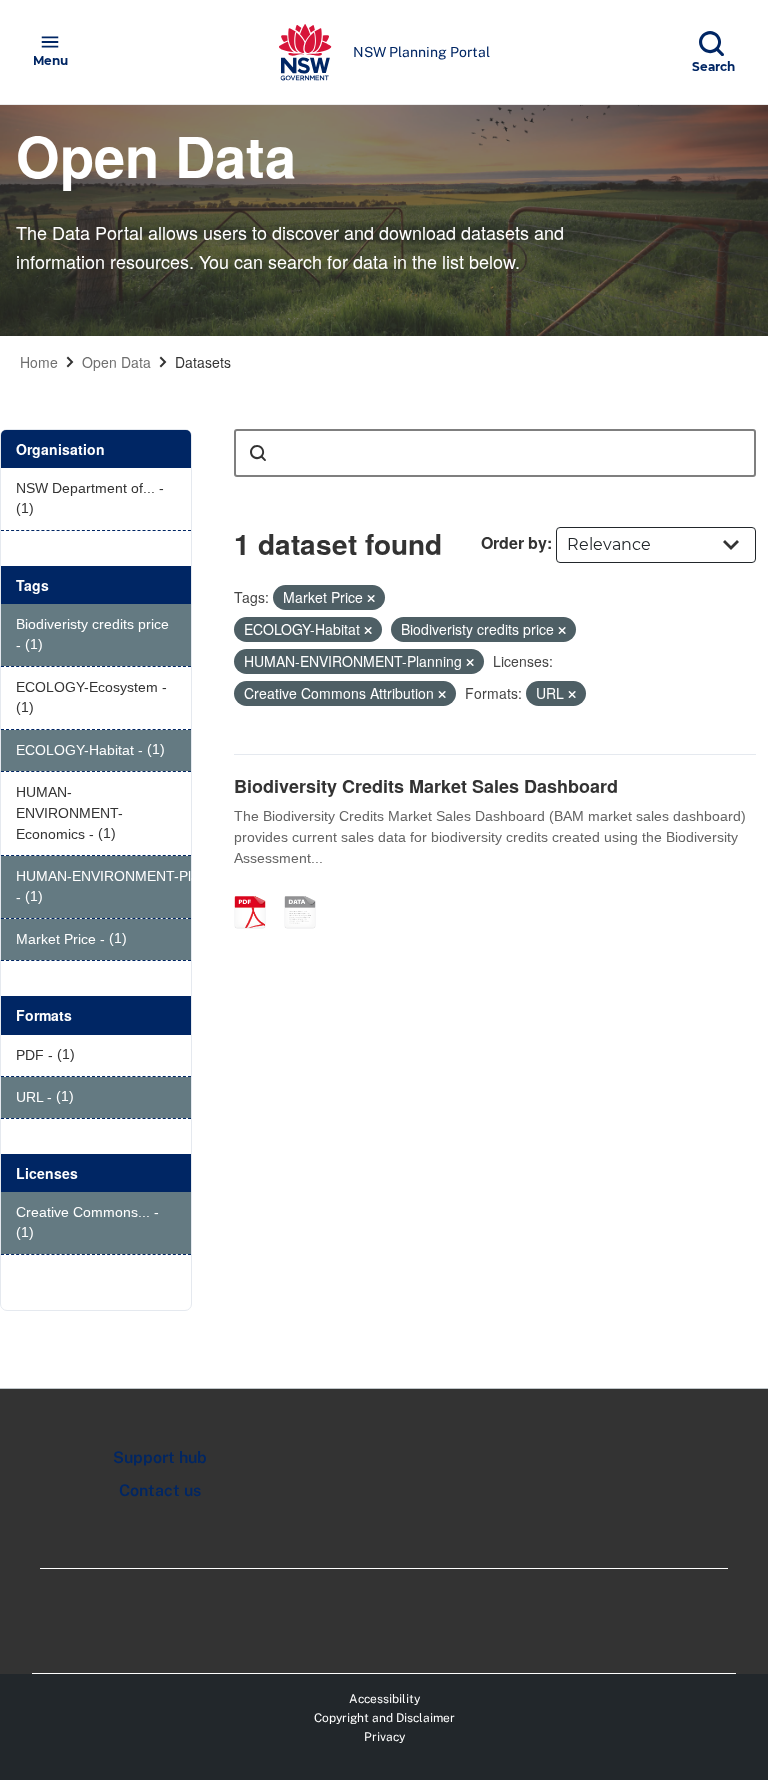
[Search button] (258, 453)
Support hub (160, 1457)
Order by (514, 542)
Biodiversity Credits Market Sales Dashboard (426, 786)
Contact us (160, 1490)
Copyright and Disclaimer (384, 1718)
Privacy (384, 1737)
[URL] (307, 891)
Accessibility (384, 1699)
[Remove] (371, 598)
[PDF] (257, 891)
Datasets (203, 362)
